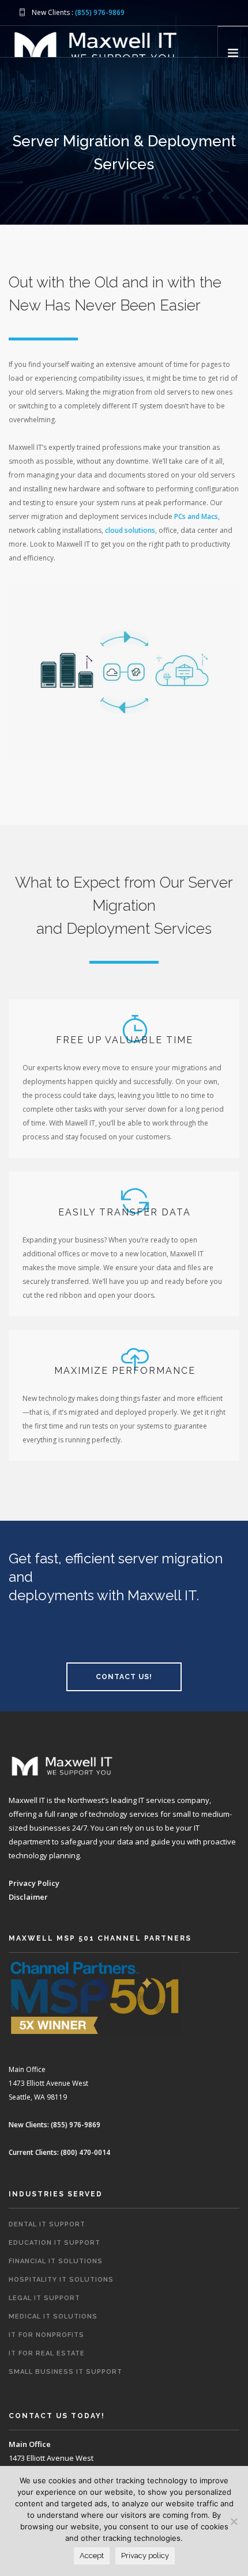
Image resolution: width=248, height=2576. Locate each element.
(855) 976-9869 (100, 12)
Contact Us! (124, 1677)
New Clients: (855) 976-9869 (55, 2125)
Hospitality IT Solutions (61, 2280)
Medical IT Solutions (53, 2316)
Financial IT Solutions (56, 2261)
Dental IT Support (47, 2224)
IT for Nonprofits (46, 2335)
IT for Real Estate (47, 2353)
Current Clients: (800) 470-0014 (59, 2152)
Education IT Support (55, 2243)
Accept (92, 2556)
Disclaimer (28, 1897)
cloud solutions (130, 530)
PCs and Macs (196, 516)
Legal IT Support (44, 2298)
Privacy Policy (34, 1883)
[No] (234, 2521)
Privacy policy (145, 2556)
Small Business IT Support (65, 2372)
